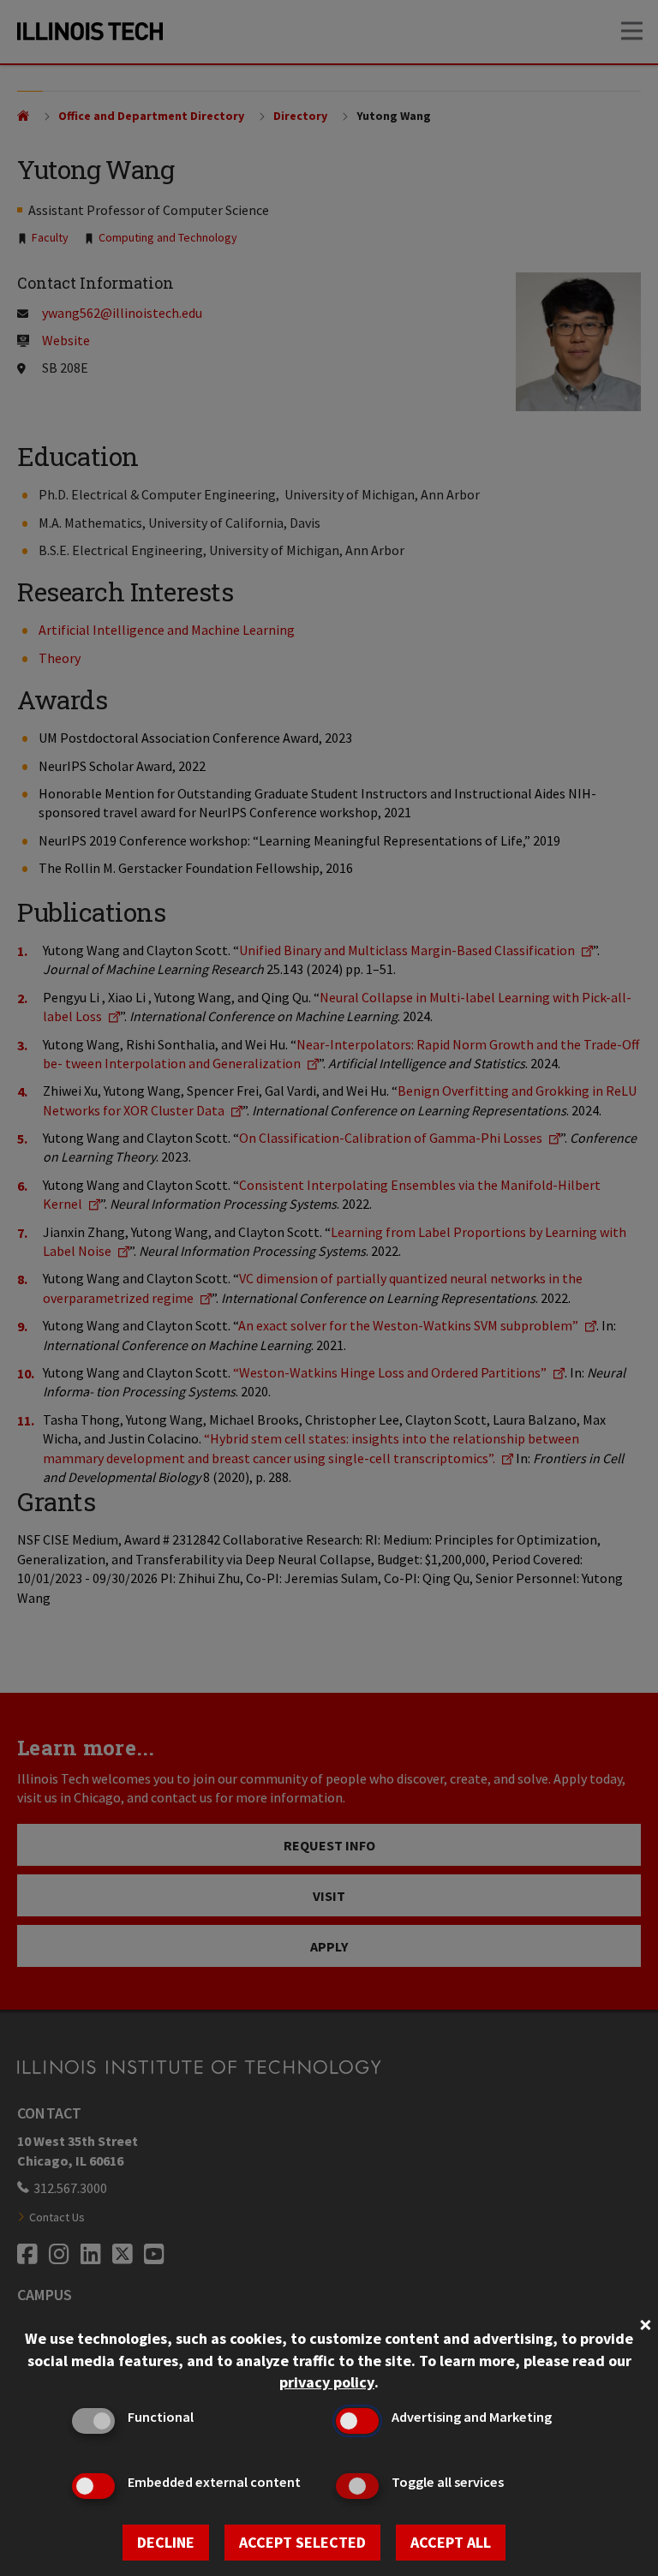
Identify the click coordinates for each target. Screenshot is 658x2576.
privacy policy (327, 2382)
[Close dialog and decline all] (645, 2323)
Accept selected (302, 2542)
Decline (166, 2542)
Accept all (451, 2542)
